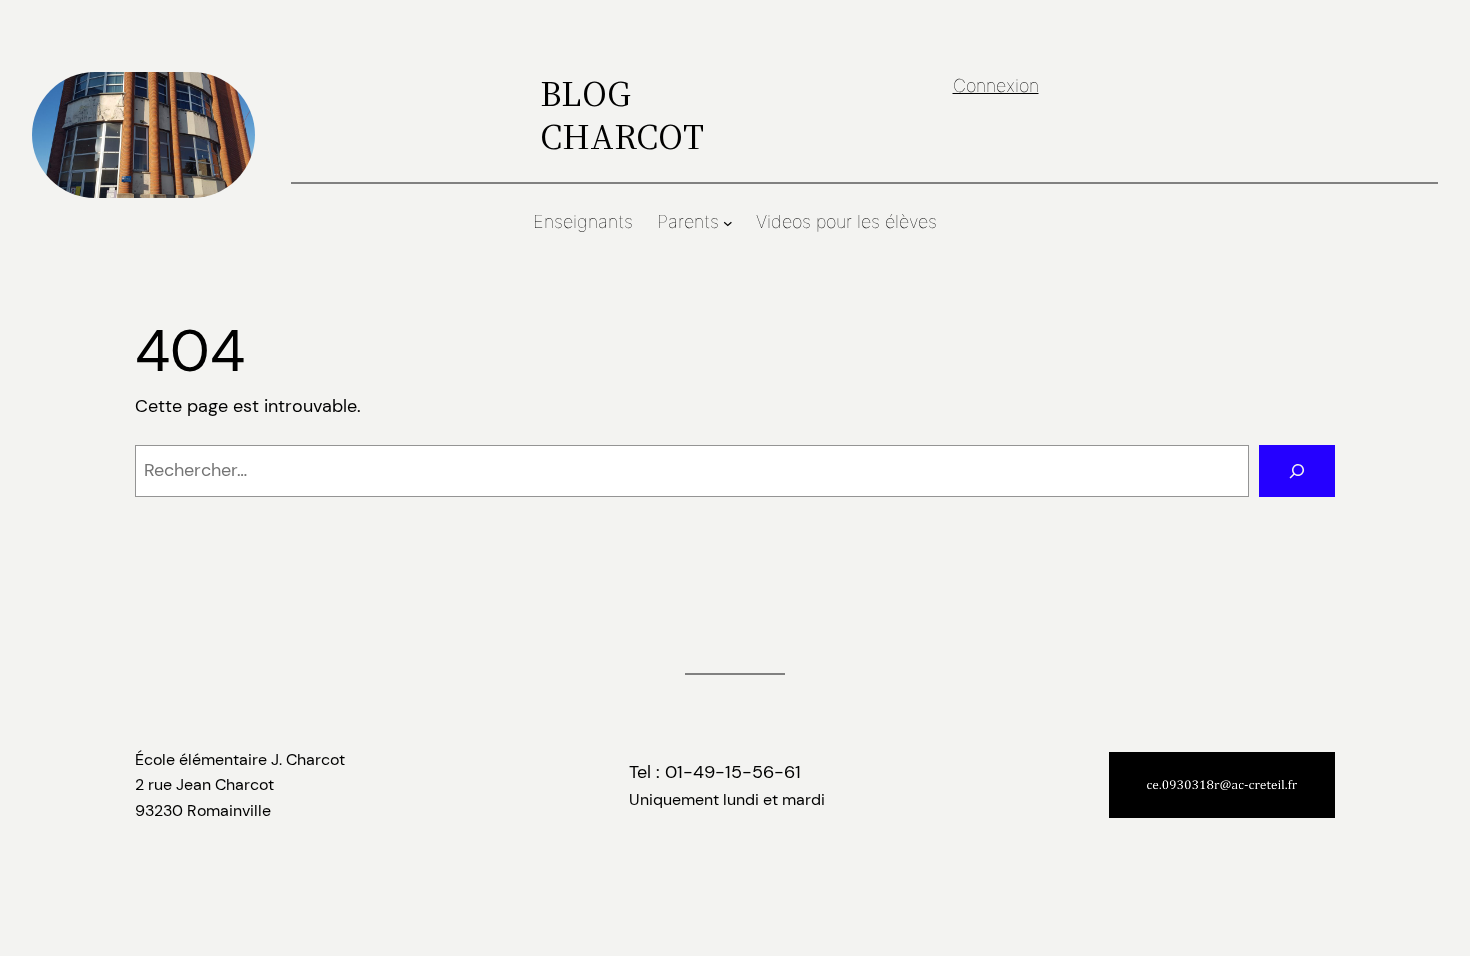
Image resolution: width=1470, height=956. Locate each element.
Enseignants (583, 221)
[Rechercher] (1297, 471)
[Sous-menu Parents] (728, 223)
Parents (688, 221)
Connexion (996, 85)
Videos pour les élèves (846, 221)
